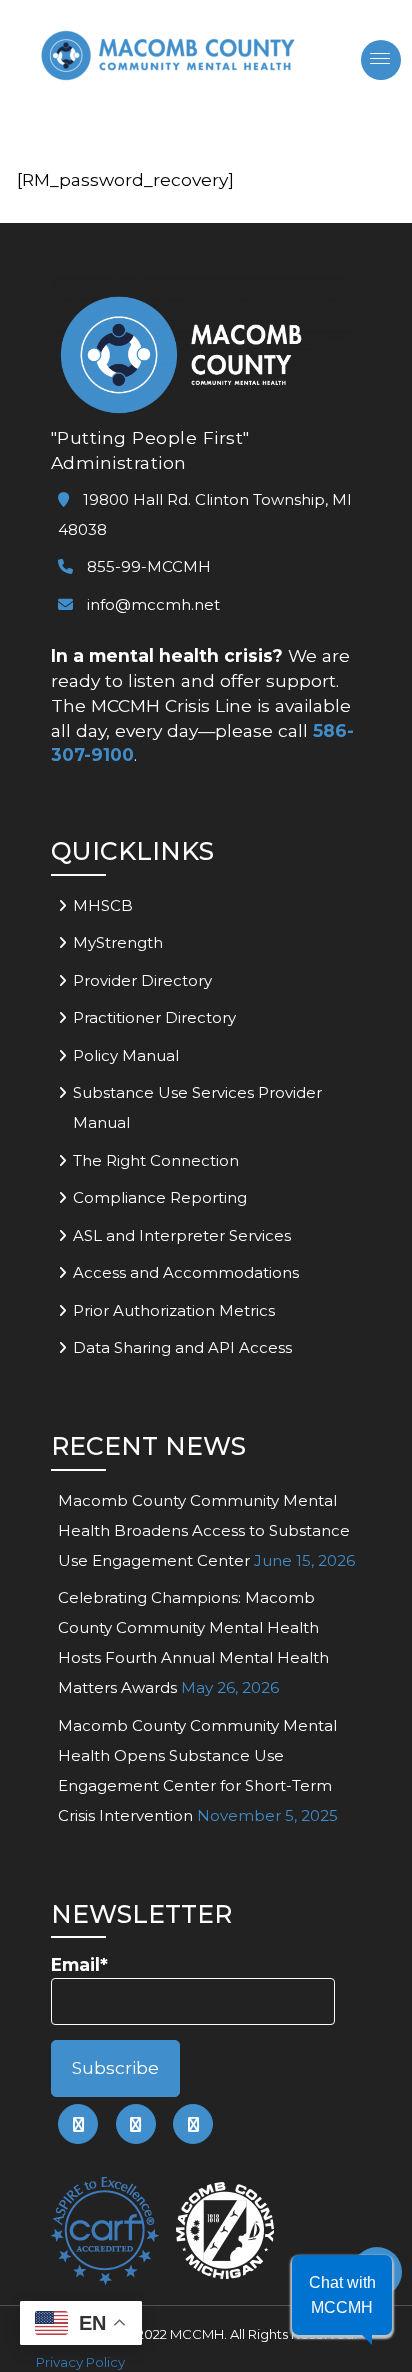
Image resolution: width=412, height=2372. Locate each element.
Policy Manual (126, 1055)
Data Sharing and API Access (182, 1347)
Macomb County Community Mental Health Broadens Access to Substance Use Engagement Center (204, 1530)
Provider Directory (142, 980)
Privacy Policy (80, 2362)
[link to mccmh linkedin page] (136, 2124)
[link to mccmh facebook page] (78, 2124)
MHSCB (103, 905)
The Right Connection (156, 1160)
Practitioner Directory (154, 1017)
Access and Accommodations (186, 1272)
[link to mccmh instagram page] (193, 2124)
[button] (342, 2295)
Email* (79, 1964)
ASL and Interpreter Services (182, 1235)
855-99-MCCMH (147, 566)
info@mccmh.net (153, 604)
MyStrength (118, 942)
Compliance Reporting (160, 1197)
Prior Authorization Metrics (174, 1310)
